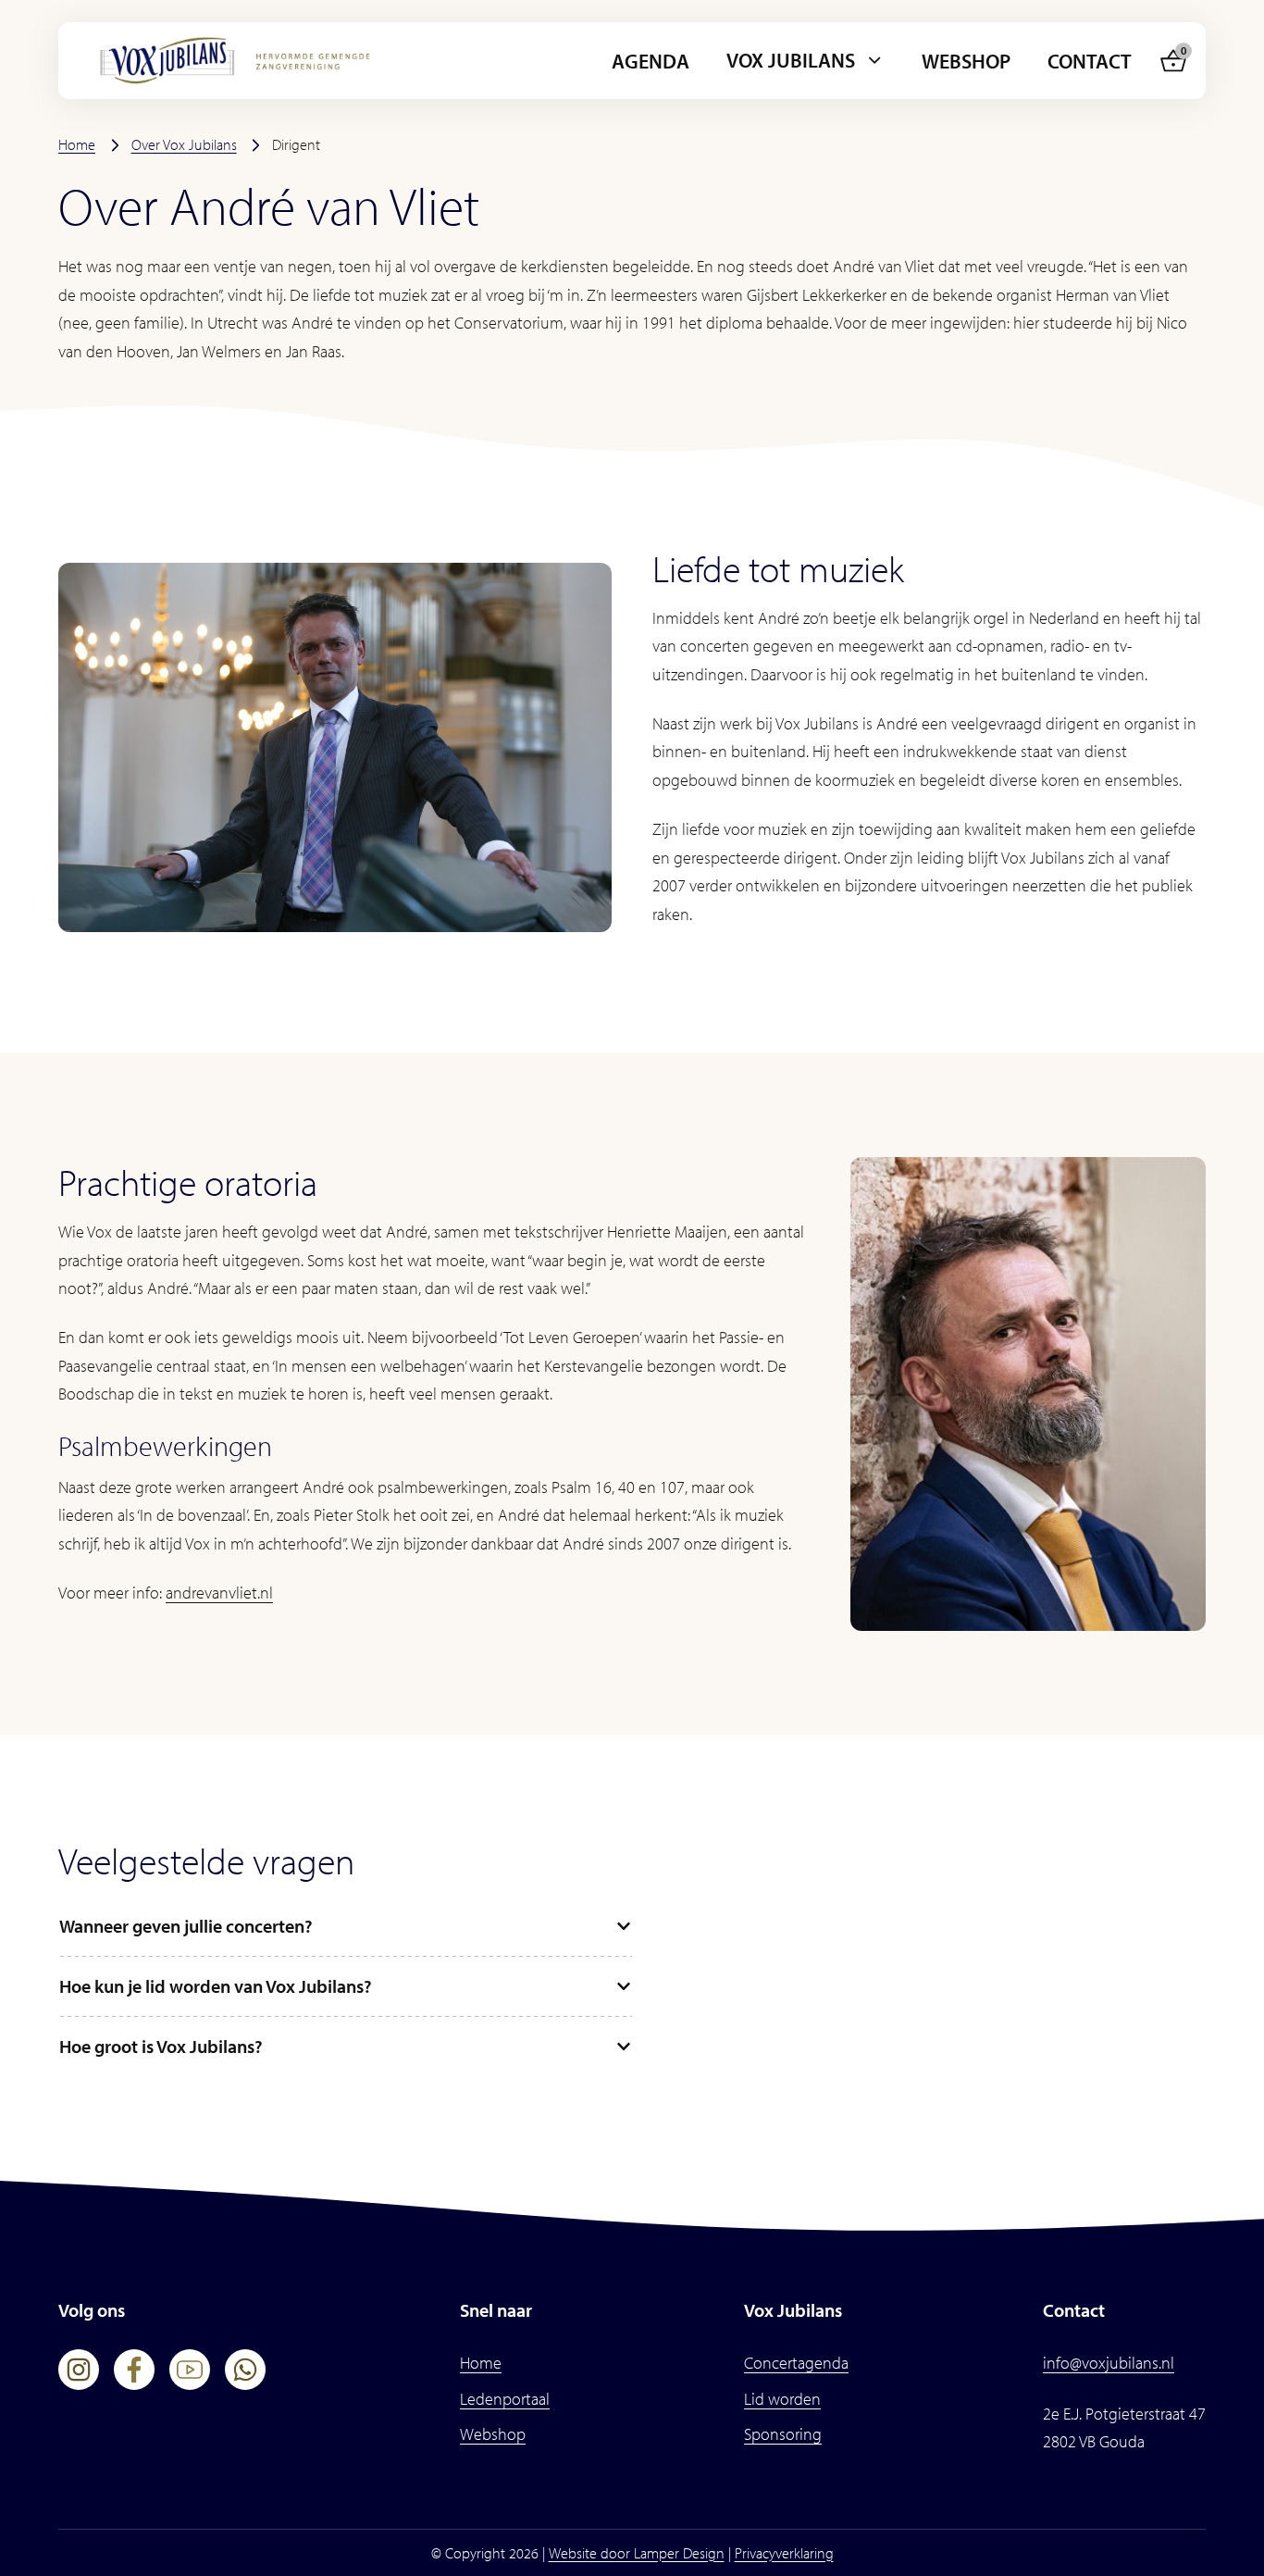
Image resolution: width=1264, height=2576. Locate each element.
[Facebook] (134, 2370)
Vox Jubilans (791, 60)
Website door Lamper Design (637, 2553)
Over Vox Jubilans (184, 144)
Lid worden (782, 2399)
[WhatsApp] (245, 2370)
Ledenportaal (505, 2399)
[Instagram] (79, 2370)
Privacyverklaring (784, 2553)
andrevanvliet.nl (219, 1593)
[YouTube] (190, 2370)
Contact (1090, 61)
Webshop (966, 61)
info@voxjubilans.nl (1109, 2363)
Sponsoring (783, 2434)
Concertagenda (796, 2363)
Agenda (651, 61)
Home (77, 144)
